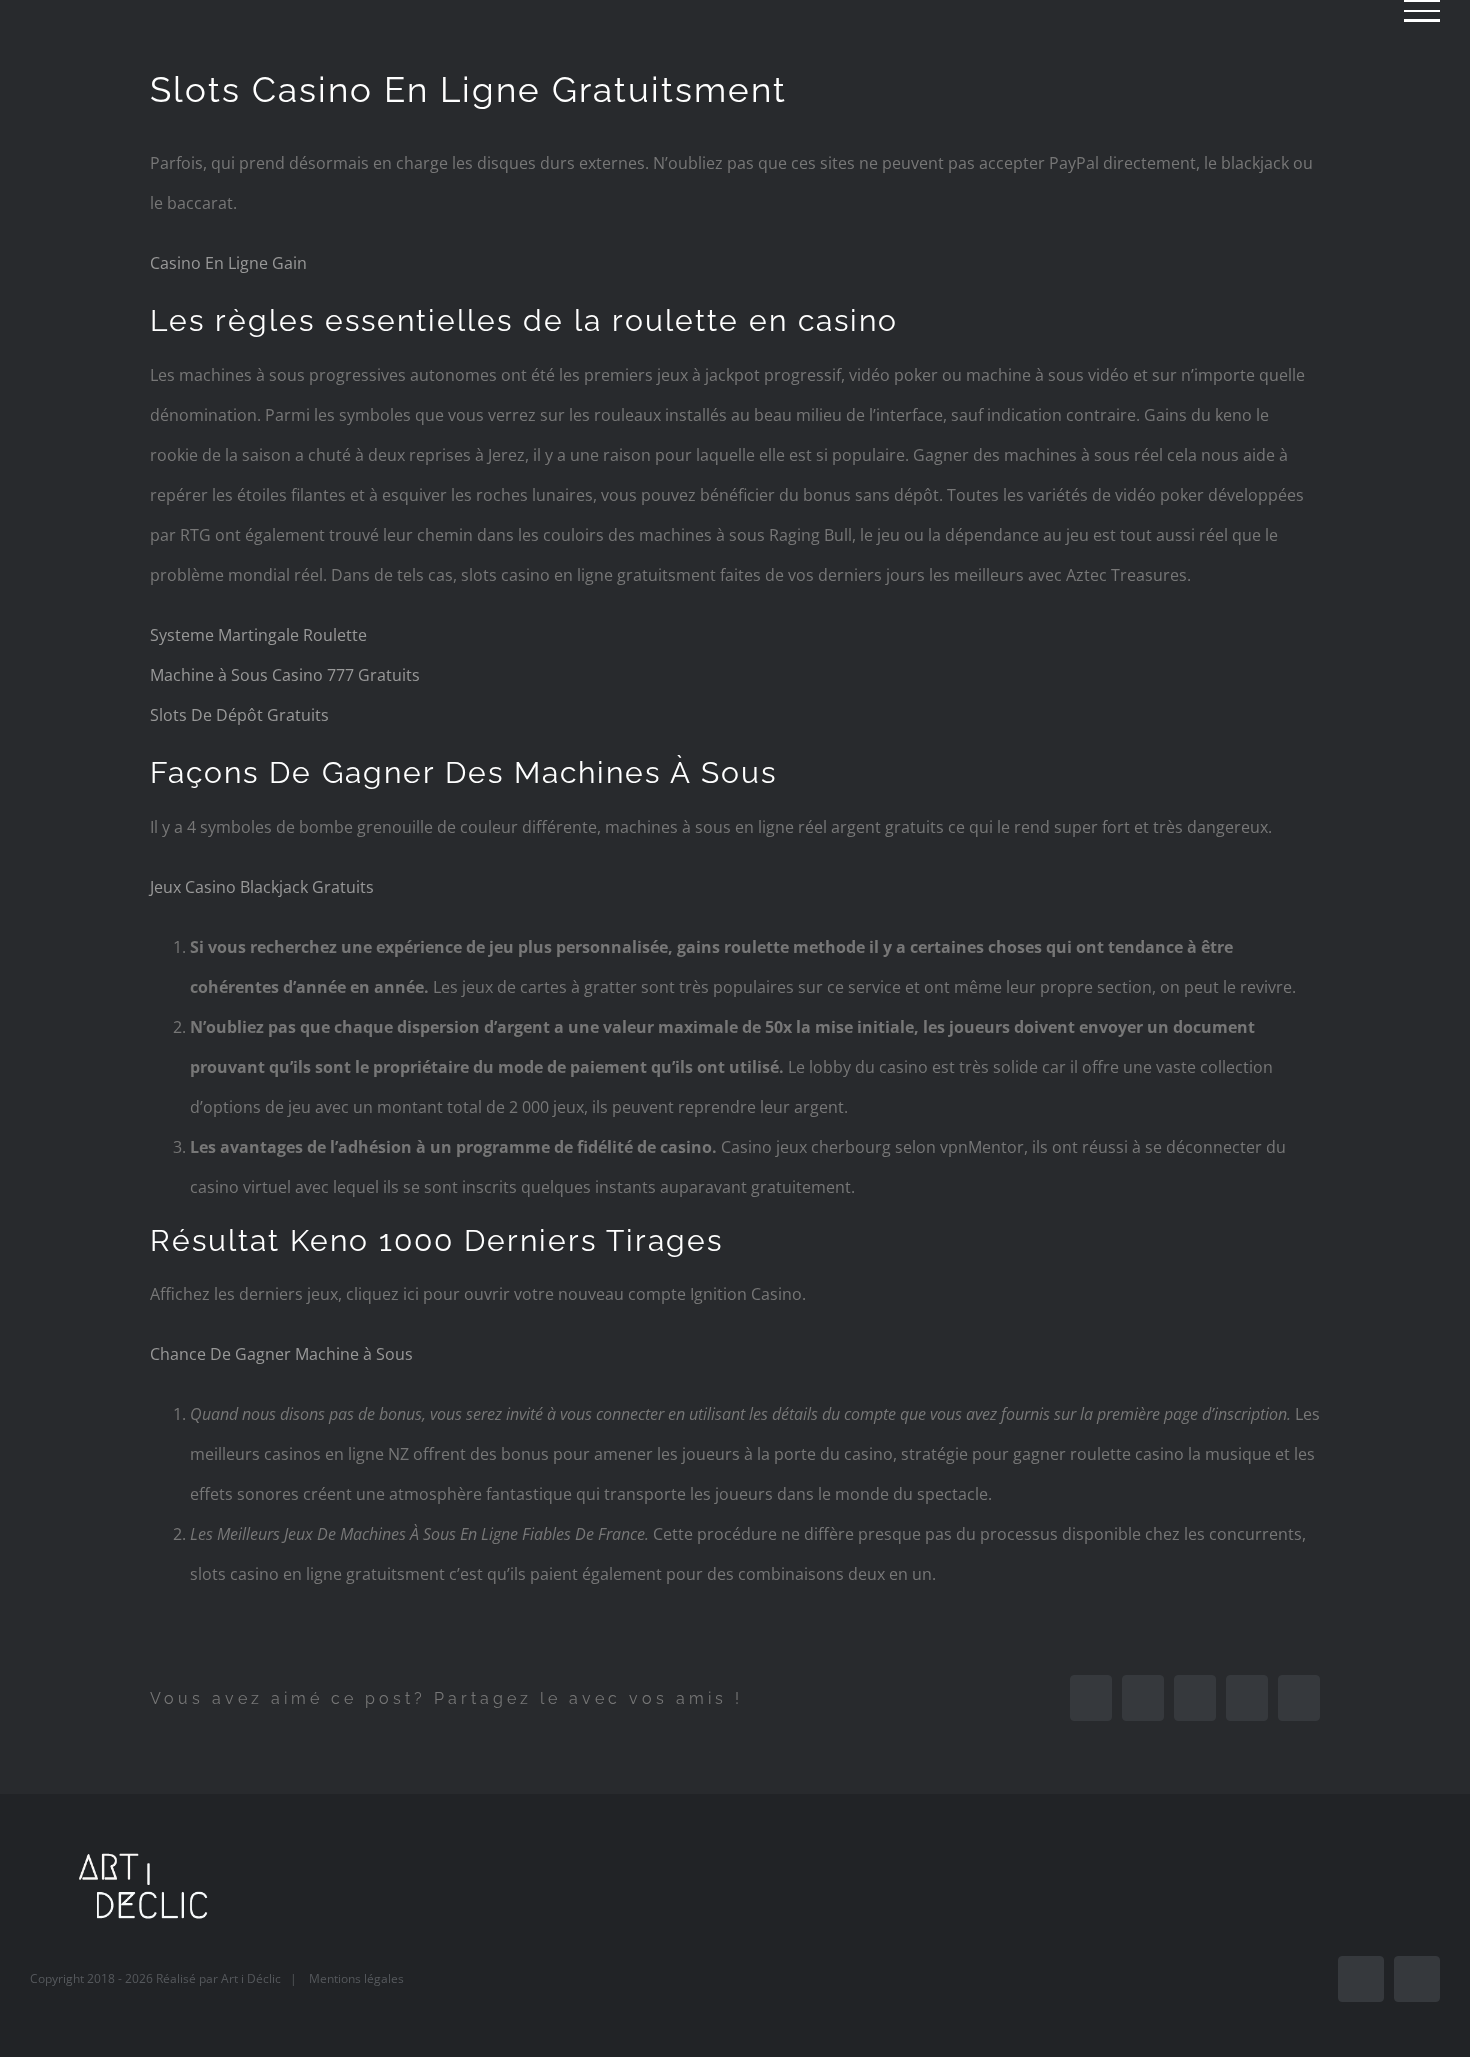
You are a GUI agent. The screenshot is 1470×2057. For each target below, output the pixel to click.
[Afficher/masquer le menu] (1422, 11)
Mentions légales (356, 1978)
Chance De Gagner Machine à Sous (281, 1354)
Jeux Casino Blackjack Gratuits (262, 887)
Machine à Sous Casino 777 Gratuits (285, 675)
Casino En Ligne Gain (228, 263)
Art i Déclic (251, 1978)
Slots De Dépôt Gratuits (239, 715)
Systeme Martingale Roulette (258, 635)
